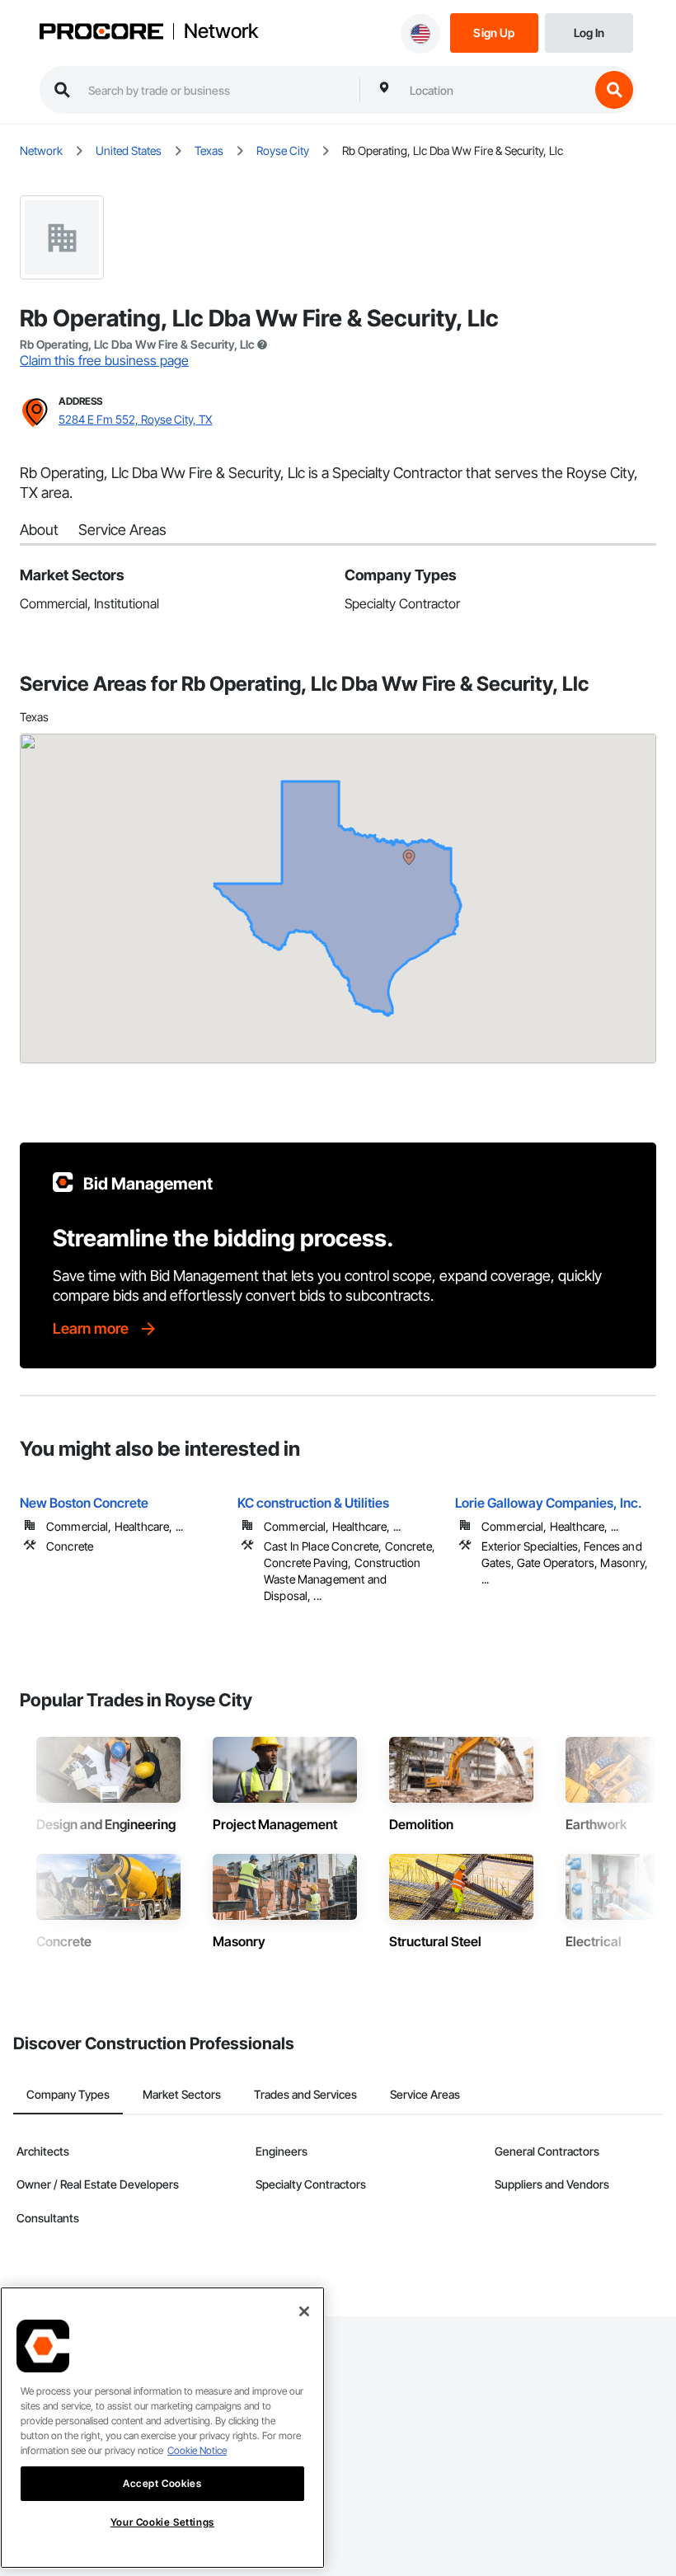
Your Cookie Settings (162, 2522)
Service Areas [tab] (425, 2094)
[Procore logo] (101, 33)
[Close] (304, 2311)
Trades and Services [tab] (305, 2094)
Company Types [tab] (68, 2094)
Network (221, 31)
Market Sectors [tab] (182, 2094)
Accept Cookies (162, 2483)
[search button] (614, 90)
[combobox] (495, 90)
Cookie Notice (197, 2450)
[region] (162, 2428)
